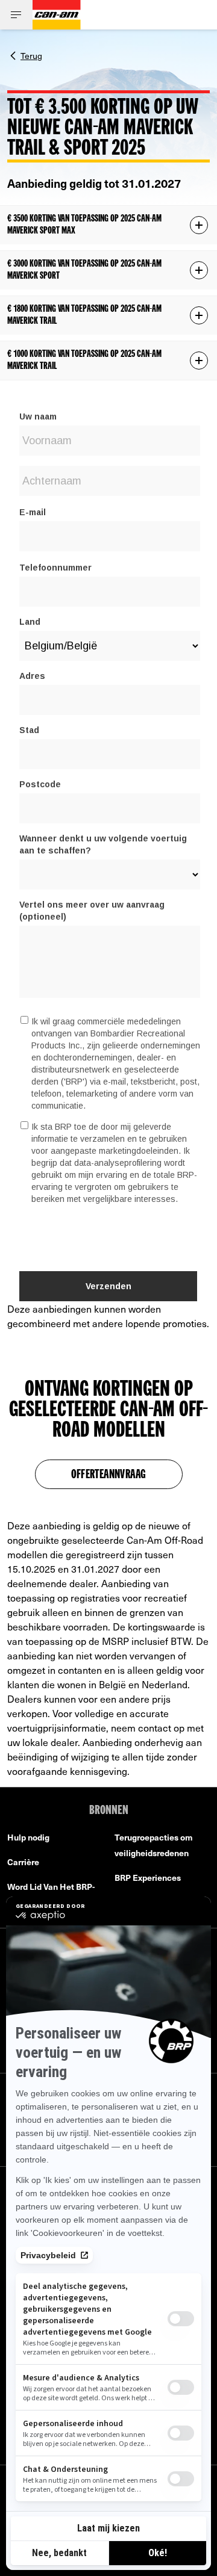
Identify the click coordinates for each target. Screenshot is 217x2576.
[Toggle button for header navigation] (16, 15)
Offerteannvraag (109, 1475)
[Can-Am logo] (57, 15)
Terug (31, 55)
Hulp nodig (28, 1837)
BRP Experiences (148, 1878)
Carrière (23, 1862)
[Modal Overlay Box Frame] (108, 844)
